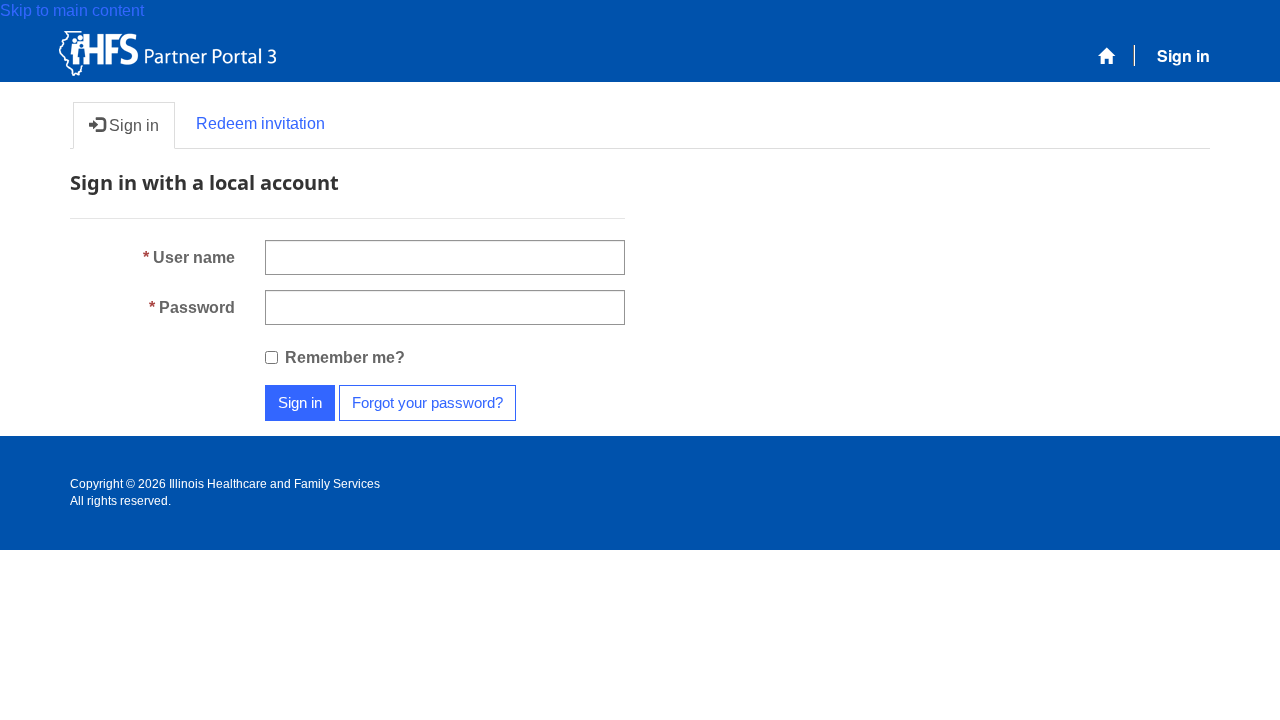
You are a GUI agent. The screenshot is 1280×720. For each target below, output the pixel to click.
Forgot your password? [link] (427, 402)
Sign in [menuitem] (1183, 55)
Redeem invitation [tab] (260, 123)
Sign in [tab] (132, 125)
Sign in (300, 402)
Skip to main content (72, 10)
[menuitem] (1106, 56)
